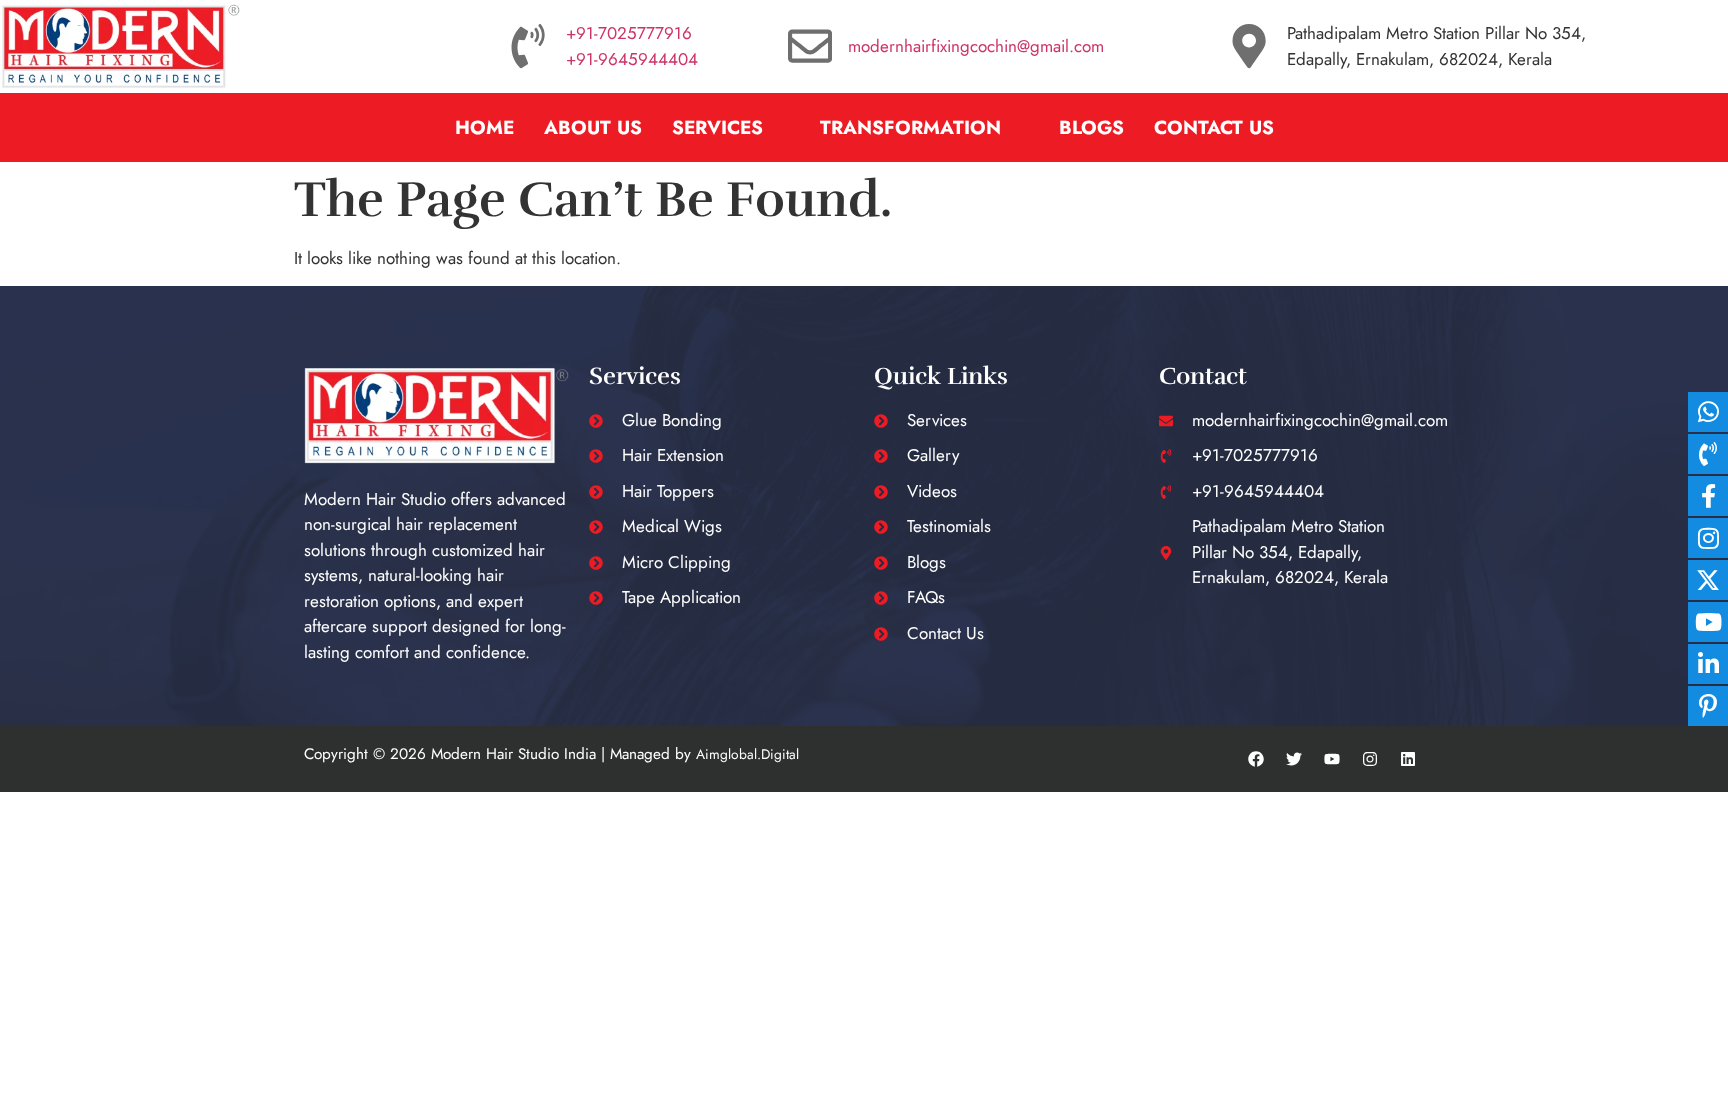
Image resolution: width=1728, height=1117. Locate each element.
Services (717, 127)
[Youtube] (1332, 759)
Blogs (1091, 127)
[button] (731, 127)
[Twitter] (1294, 759)
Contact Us (1214, 127)
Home (484, 127)
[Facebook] (1256, 759)
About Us (593, 127)
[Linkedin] (1408, 759)
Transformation (910, 127)
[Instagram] (1370, 759)
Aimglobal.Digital (747, 754)
